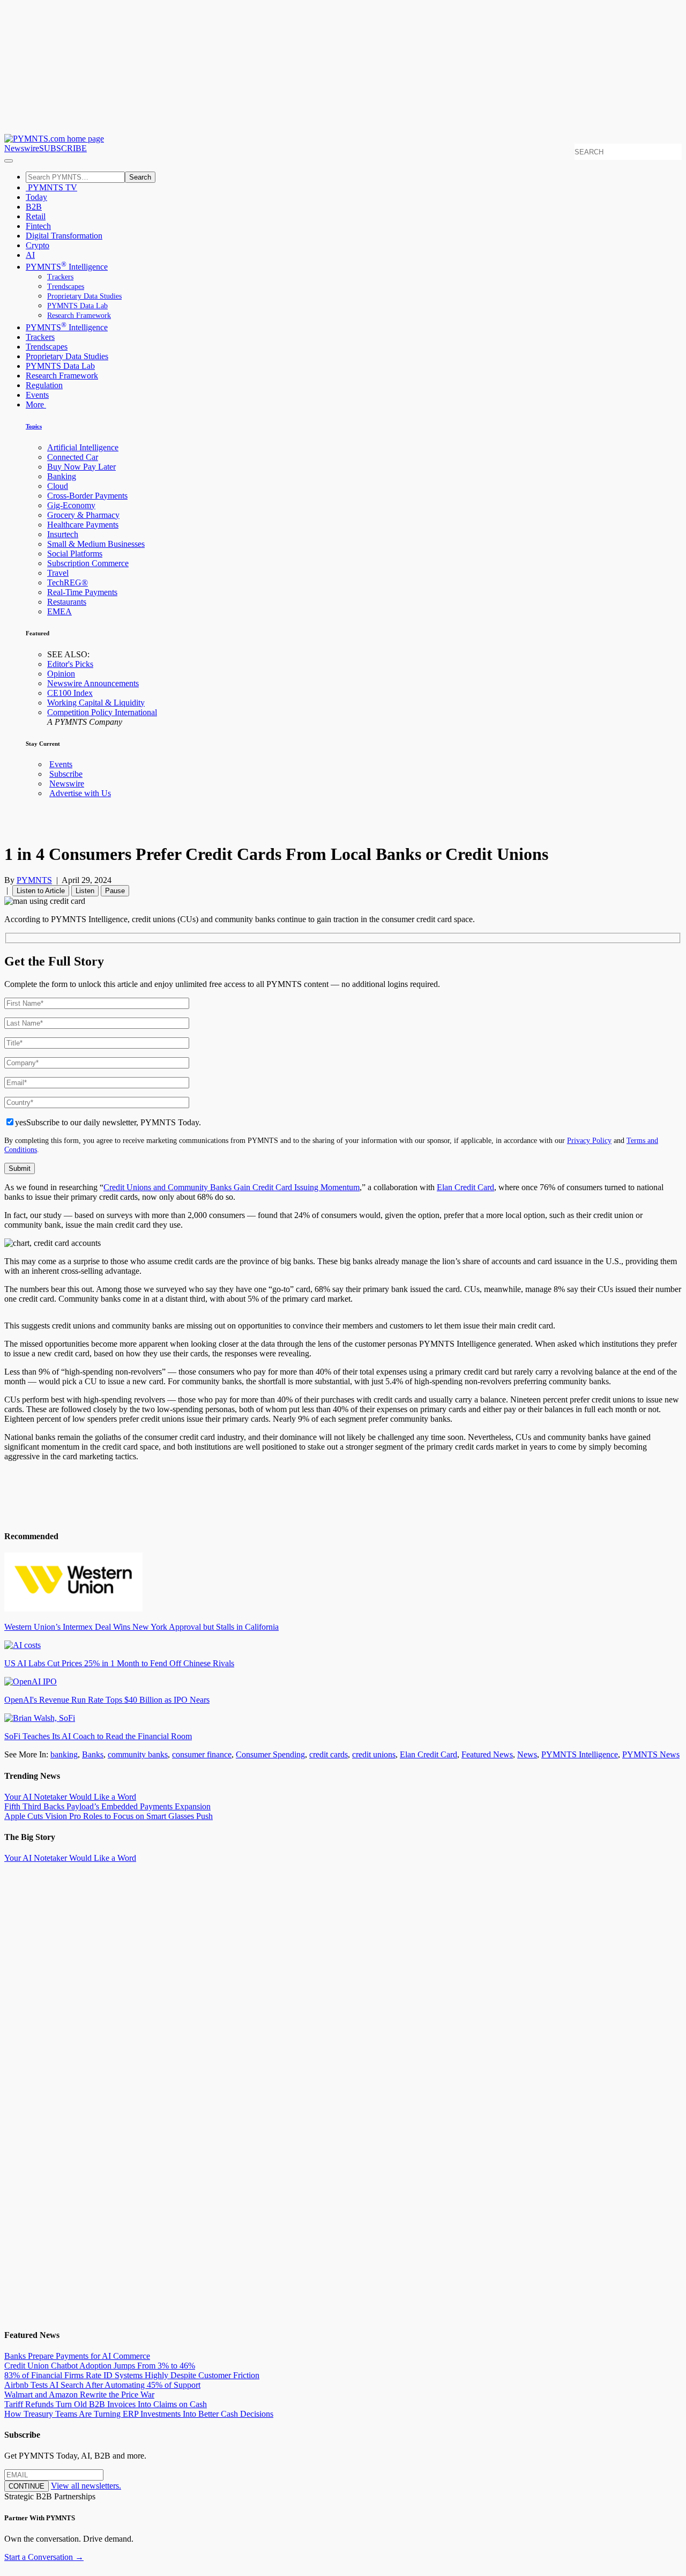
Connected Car (73, 457)
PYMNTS (34, 880)
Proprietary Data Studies (84, 296)
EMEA (59, 611)
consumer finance (202, 1754)
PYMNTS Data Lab (77, 306)
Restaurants (67, 602)
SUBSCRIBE (63, 148)
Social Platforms (75, 554)
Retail (36, 216)
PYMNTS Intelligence (67, 267)
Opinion (61, 674)
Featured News (487, 1754)
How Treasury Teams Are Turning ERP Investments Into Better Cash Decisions (139, 2414)
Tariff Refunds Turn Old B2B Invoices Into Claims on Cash (106, 2404)
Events (37, 395)
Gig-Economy (71, 505)
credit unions (374, 1754)
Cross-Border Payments (87, 496)
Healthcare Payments (83, 525)
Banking (62, 476)
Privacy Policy (589, 1140)
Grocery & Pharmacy (83, 515)
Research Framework (79, 315)
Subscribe (66, 774)
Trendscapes (66, 287)
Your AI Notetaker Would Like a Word (70, 1797)
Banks (93, 1754)
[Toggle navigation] (9, 161)
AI (30, 255)
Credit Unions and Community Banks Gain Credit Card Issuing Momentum (232, 1187)
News (527, 1754)
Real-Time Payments (82, 592)
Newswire (22, 148)
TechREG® (68, 582)
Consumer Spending (270, 1754)
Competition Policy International (102, 712)
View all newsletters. (86, 2486)
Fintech (38, 226)
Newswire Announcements (93, 683)
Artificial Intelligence (83, 447)
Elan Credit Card (465, 1187)
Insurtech (63, 534)
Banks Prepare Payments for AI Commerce (77, 2356)
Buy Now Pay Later (81, 467)
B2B (34, 207)
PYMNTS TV (51, 187)
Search (140, 177)
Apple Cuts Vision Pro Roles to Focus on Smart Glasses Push (109, 1816)
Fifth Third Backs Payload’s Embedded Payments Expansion (107, 1806)
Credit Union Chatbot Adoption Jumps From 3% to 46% (100, 2366)
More (36, 404)
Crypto (38, 245)
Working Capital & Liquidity (96, 703)
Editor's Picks (70, 664)
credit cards (329, 1754)
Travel (58, 573)
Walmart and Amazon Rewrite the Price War (79, 2395)
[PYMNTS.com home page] (54, 139)
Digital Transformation (64, 236)
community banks (138, 1754)
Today (36, 197)
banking (64, 1754)
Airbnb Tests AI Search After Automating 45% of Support (102, 2385)
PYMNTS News (651, 1754)
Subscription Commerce (88, 563)
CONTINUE (27, 2486)
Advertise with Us (80, 793)
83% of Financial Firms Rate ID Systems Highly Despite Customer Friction (132, 2375)
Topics (34, 426)
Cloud (58, 486)
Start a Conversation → (44, 2557)
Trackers (60, 277)
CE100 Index (70, 693)
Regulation (44, 385)
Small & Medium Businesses (96, 544)
